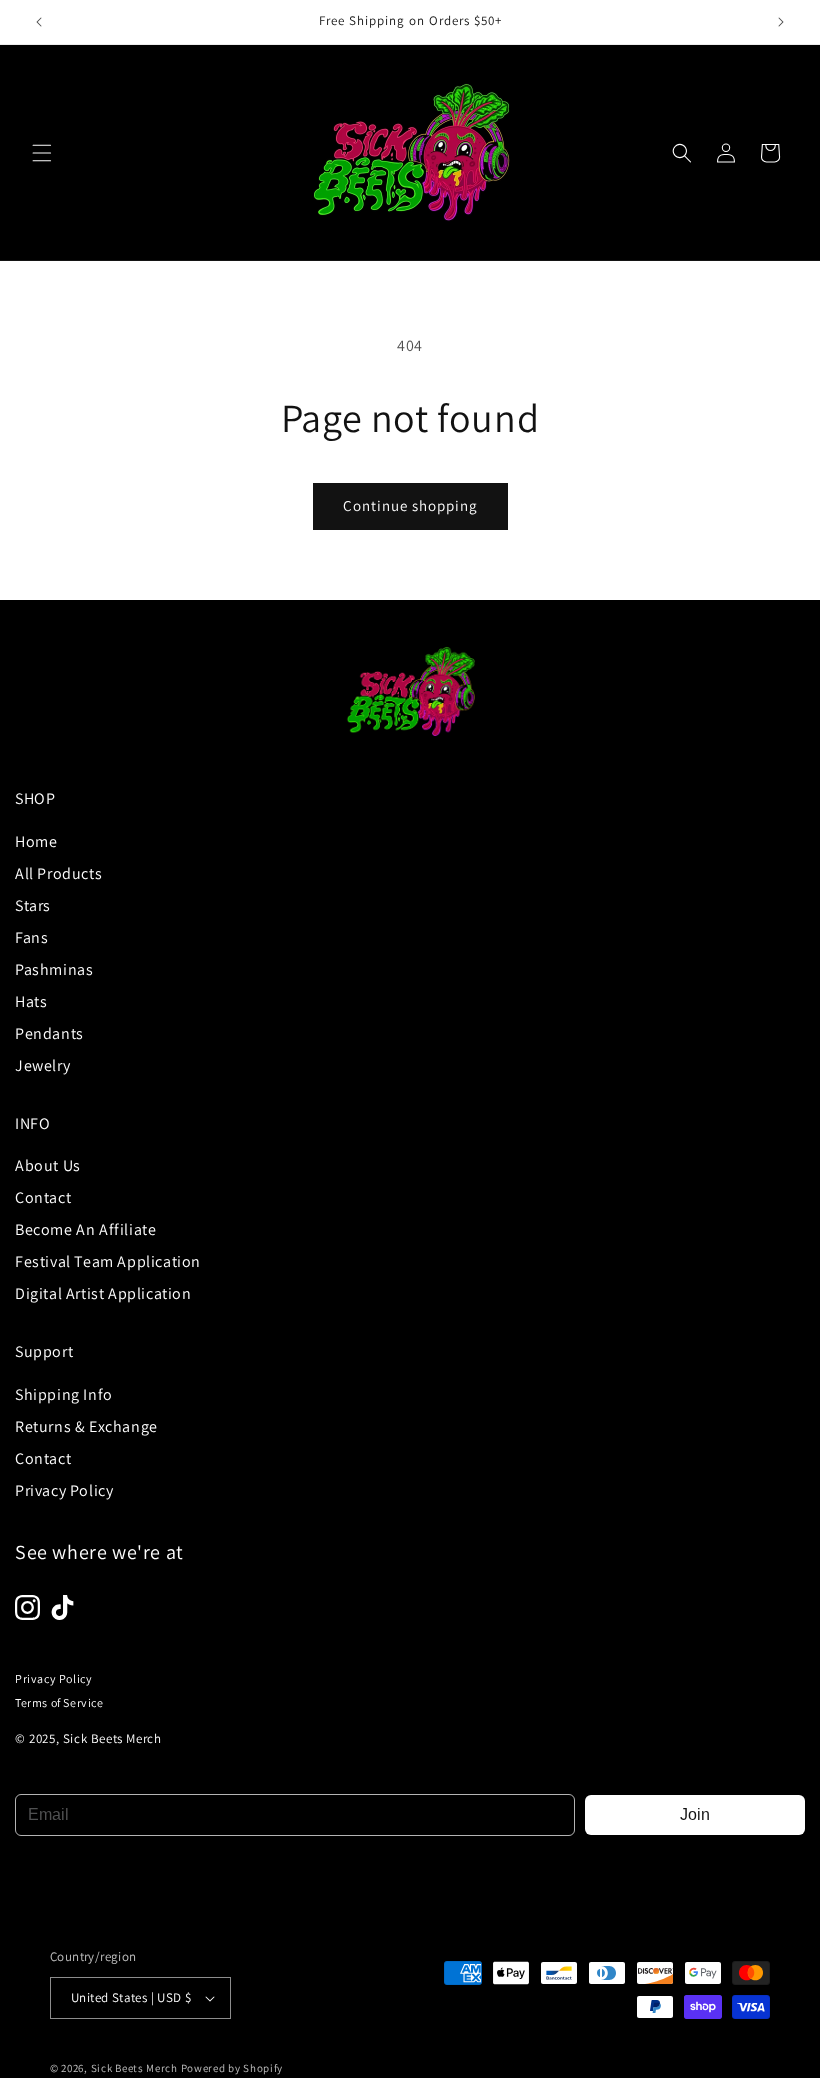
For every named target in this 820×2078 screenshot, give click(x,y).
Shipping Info (64, 1394)
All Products (58, 873)
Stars (33, 905)
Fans (31, 937)
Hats (31, 1001)
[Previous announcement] (39, 22)
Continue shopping (410, 505)
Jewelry (42, 1065)
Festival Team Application (108, 1261)
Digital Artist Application (103, 1293)
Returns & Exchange (86, 1426)
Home (36, 841)
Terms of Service (59, 1702)
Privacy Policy (64, 1490)
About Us (48, 1165)
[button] (42, 153)
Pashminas (54, 969)
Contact (43, 1197)
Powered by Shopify (232, 2068)
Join (695, 1814)
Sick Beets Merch (134, 2068)
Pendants (49, 1033)
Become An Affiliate (85, 1229)
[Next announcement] (781, 22)
